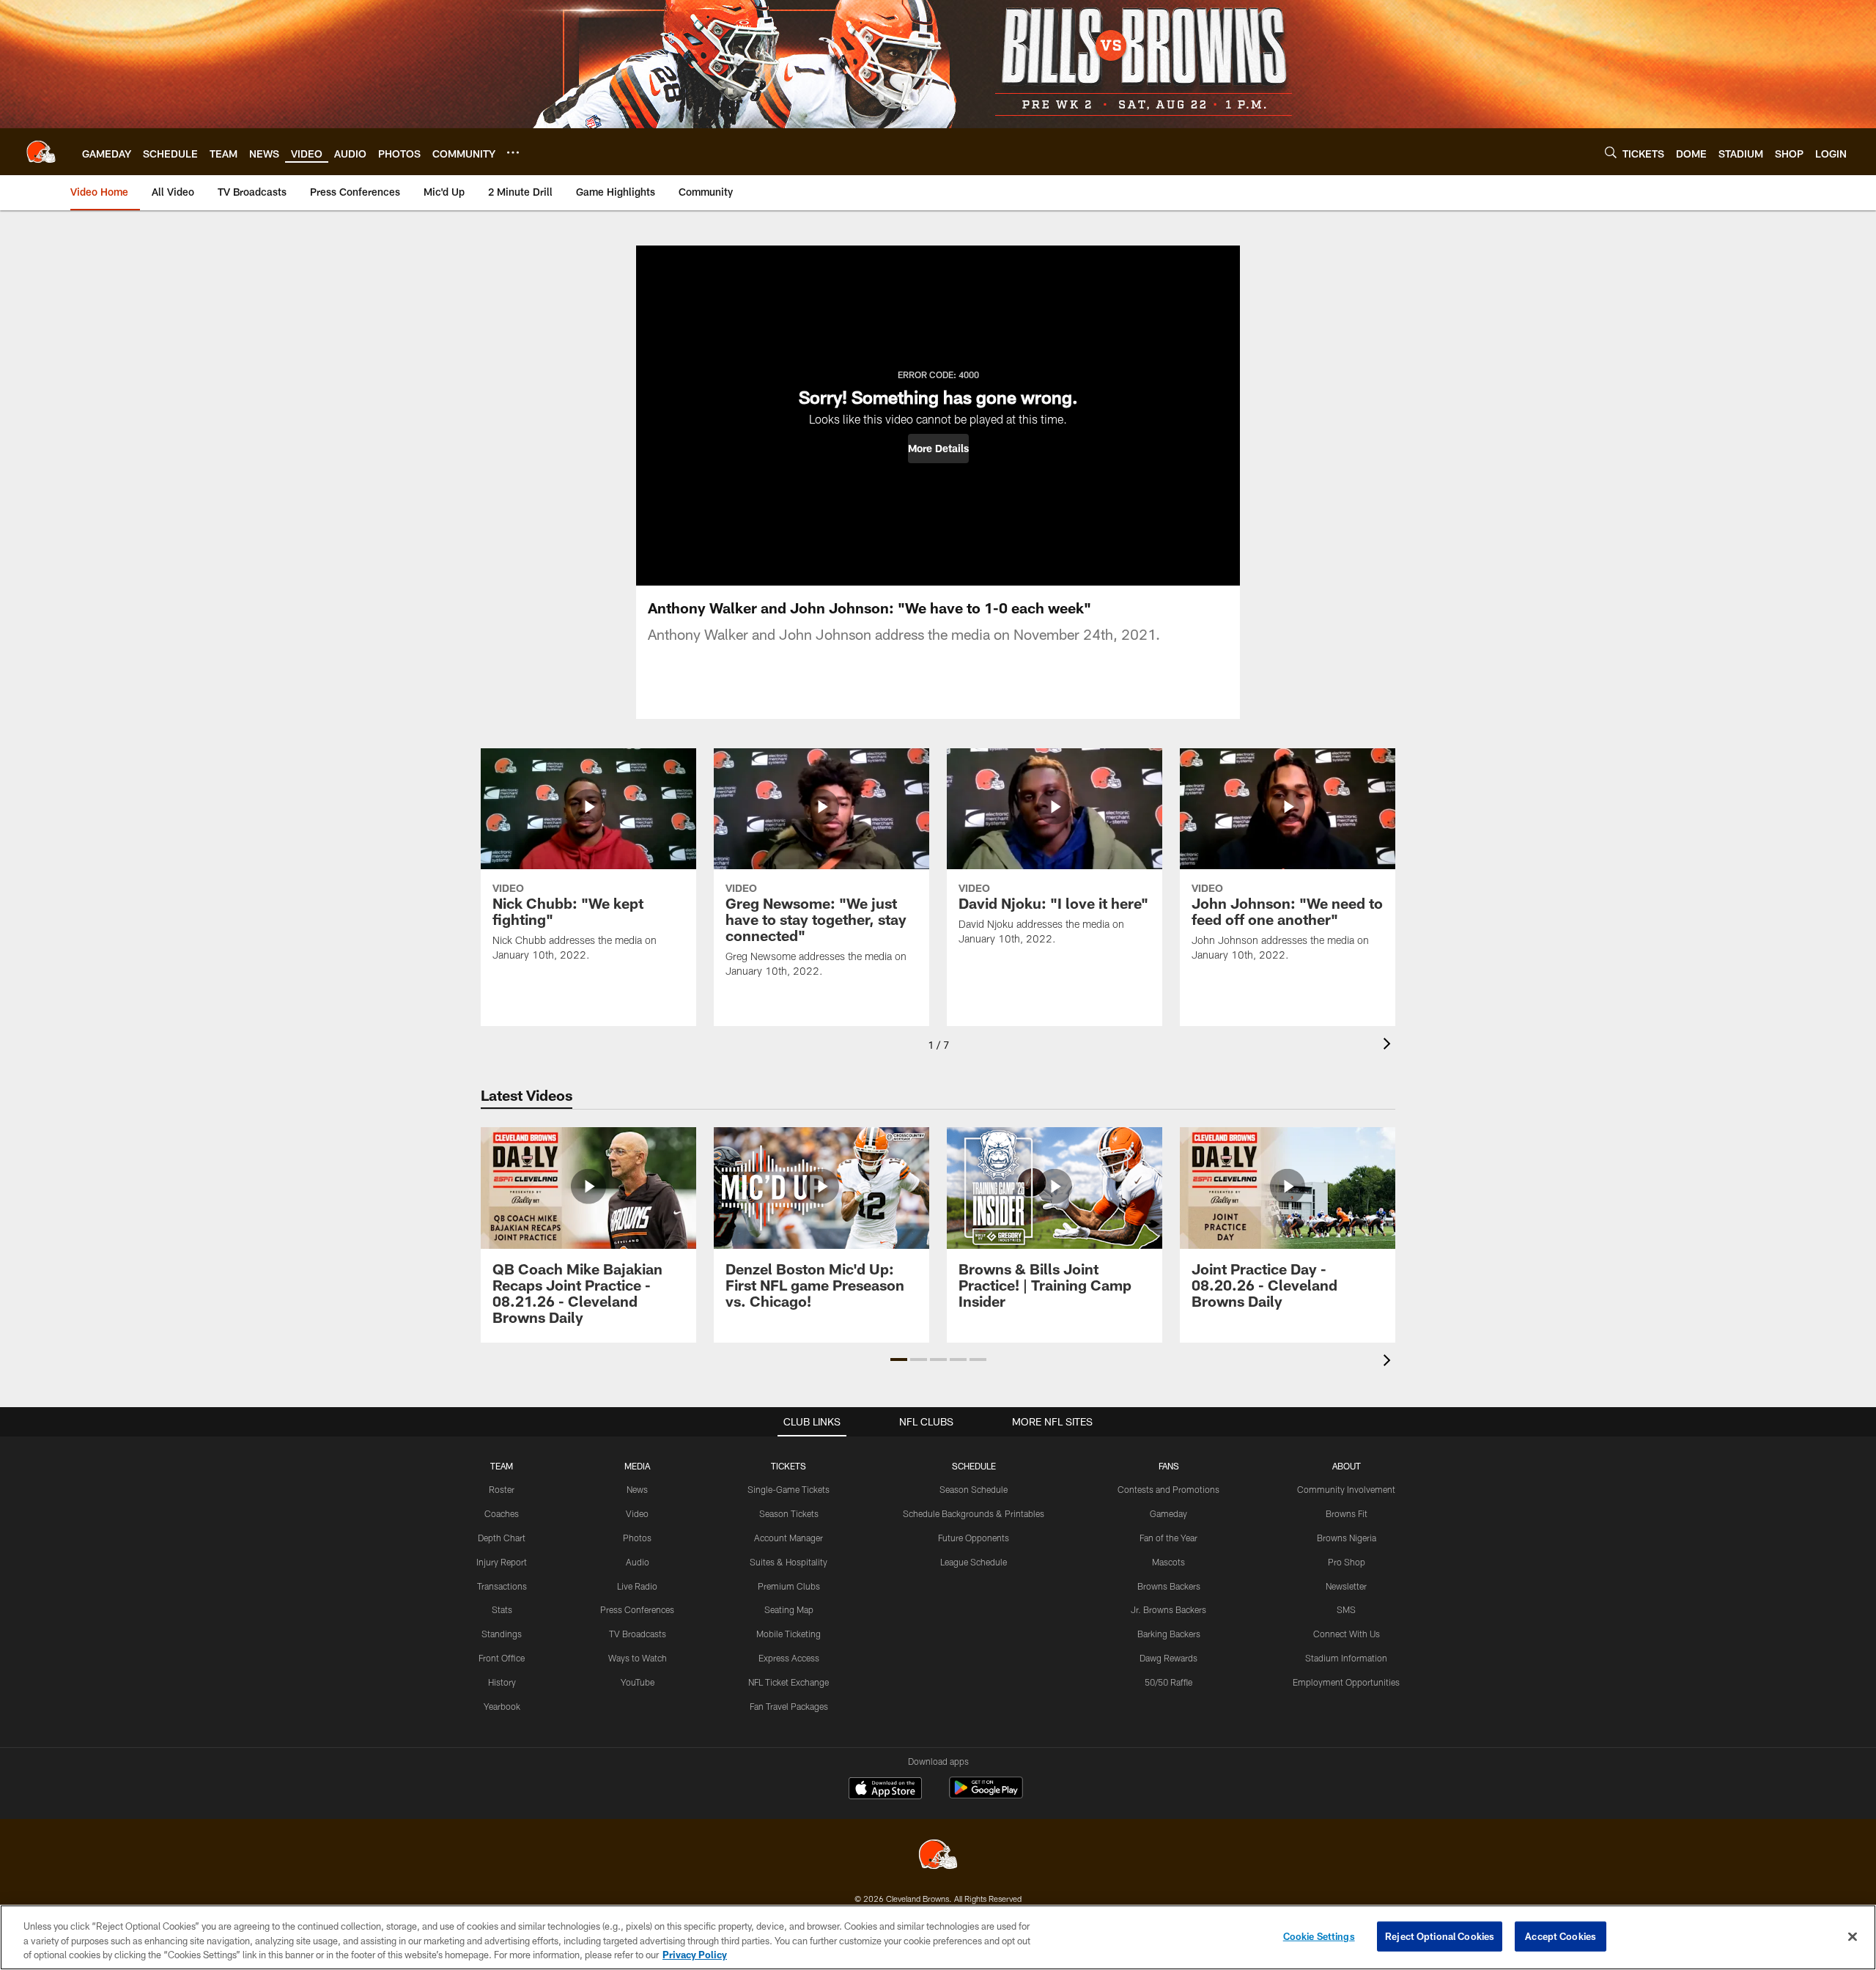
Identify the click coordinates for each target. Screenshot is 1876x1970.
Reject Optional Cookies (1440, 1936)
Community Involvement (1346, 1489)
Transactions (502, 1586)
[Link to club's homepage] (41, 152)
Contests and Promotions (1168, 1489)
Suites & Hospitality (789, 1562)
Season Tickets (789, 1513)
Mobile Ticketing (789, 1634)
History (502, 1682)
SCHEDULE (974, 1466)
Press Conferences (637, 1609)
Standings (502, 1634)
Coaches (502, 1513)
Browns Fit (1347, 1513)
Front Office (502, 1658)
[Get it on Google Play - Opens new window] (986, 1795)
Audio (638, 1562)
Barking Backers (1169, 1634)
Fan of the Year (1168, 1538)
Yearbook (502, 1706)
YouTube (638, 1682)
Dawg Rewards (1168, 1658)
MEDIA (637, 1466)
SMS (1346, 1609)
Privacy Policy (695, 1955)
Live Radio (637, 1586)
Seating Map (789, 1609)
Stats (502, 1609)
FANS (1169, 1466)
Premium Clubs (789, 1586)
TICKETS (789, 1466)
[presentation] (1389, 1045)
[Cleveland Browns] (938, 1856)
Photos (637, 1538)
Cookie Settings (1319, 1936)
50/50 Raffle (1168, 1682)
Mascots (1168, 1562)
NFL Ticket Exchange (789, 1682)
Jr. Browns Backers (1168, 1609)
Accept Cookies (1561, 1936)
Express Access (789, 1658)
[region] (938, 1937)
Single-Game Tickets (789, 1489)
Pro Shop (1347, 1562)
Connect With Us (1347, 1634)
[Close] (1853, 1936)
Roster (502, 1489)
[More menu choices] (513, 152)
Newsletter (1346, 1586)
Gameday (1168, 1513)
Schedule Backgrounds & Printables (974, 1513)
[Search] (1611, 152)
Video (637, 1513)
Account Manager (789, 1538)
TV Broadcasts (638, 1634)
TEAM (502, 1466)
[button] (938, 449)
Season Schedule (974, 1489)
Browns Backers (1169, 1586)
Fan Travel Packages (789, 1706)
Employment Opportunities (1346, 1682)
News (637, 1489)
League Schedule (974, 1562)
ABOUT (1347, 1466)
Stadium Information (1346, 1658)
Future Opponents (974, 1538)
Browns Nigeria (1347, 1538)
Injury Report (502, 1562)
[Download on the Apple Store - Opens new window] (885, 1790)
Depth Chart (502, 1538)
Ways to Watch (638, 1658)
